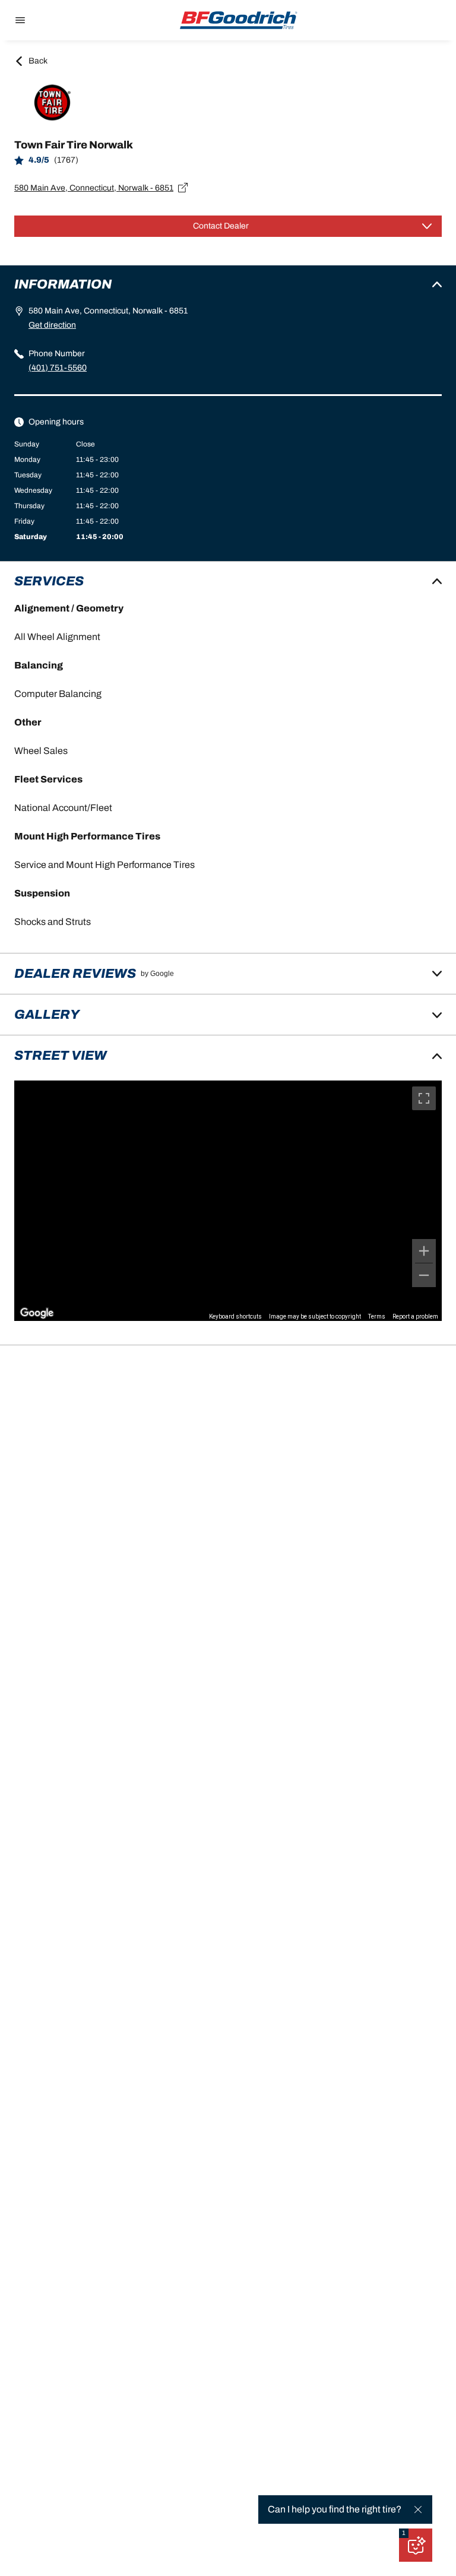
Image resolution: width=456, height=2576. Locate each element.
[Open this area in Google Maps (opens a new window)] (37, 1313)
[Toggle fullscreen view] (424, 1098)
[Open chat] (416, 2545)
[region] (228, 1201)
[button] (404, 2533)
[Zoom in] (424, 1251)
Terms (377, 1316)
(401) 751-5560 (58, 368)
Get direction (52, 325)
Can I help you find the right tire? (335, 2509)
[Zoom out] (424, 1275)
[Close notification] (418, 2510)
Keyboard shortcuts (235, 1316)
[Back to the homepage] (239, 20)
